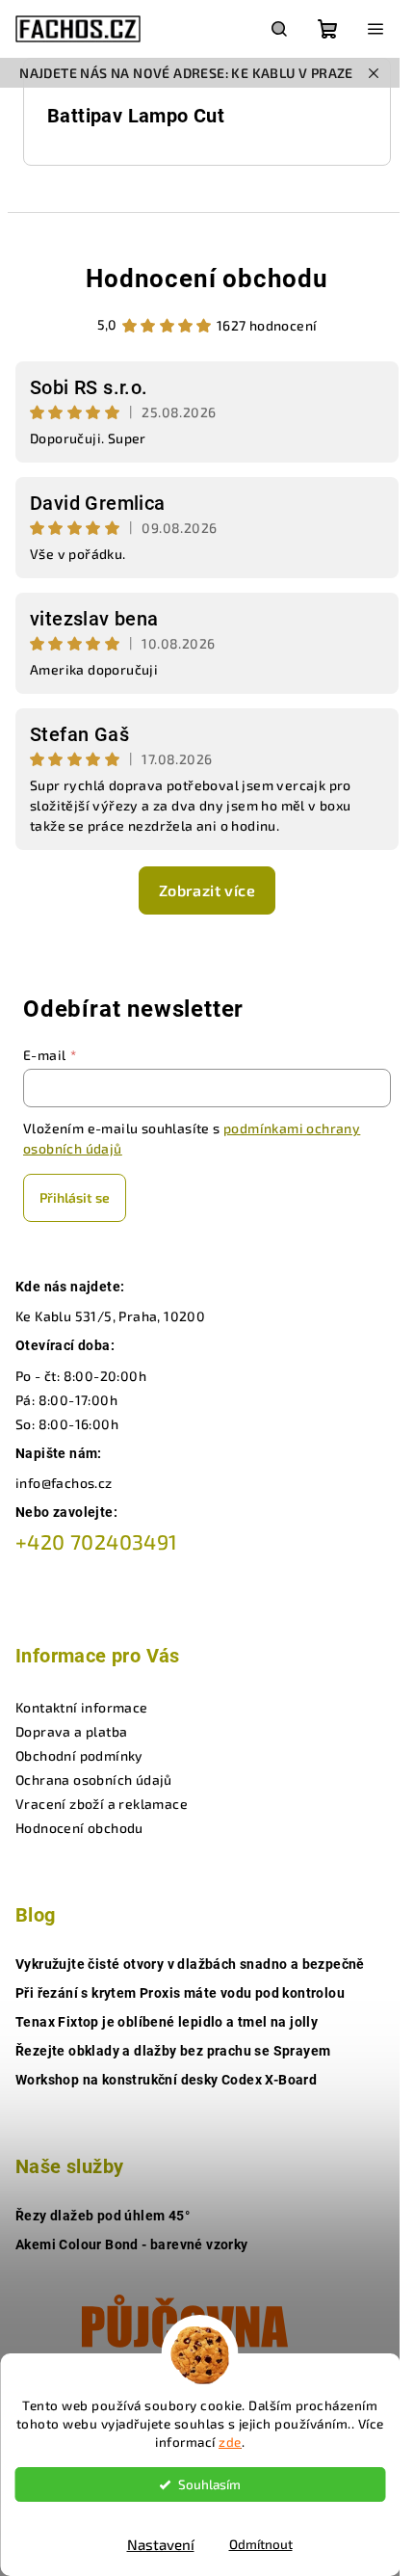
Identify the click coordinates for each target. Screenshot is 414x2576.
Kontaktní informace (82, 1707)
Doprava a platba (71, 1731)
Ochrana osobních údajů (94, 1779)
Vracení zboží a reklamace (102, 1804)
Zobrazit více (207, 890)
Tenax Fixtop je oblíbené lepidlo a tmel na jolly (167, 2022)
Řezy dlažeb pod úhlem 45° (103, 2216)
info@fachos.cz (64, 1483)
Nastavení (161, 2544)
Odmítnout (261, 2544)
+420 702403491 (97, 1541)
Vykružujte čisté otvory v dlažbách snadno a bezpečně (190, 1964)
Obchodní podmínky (79, 1755)
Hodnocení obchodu (207, 279)
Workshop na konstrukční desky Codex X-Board (166, 2080)
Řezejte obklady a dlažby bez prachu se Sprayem (173, 2051)
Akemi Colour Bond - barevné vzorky (132, 2244)
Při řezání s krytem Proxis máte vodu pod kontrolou (180, 1993)
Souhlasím (209, 2484)
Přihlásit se (75, 1197)
